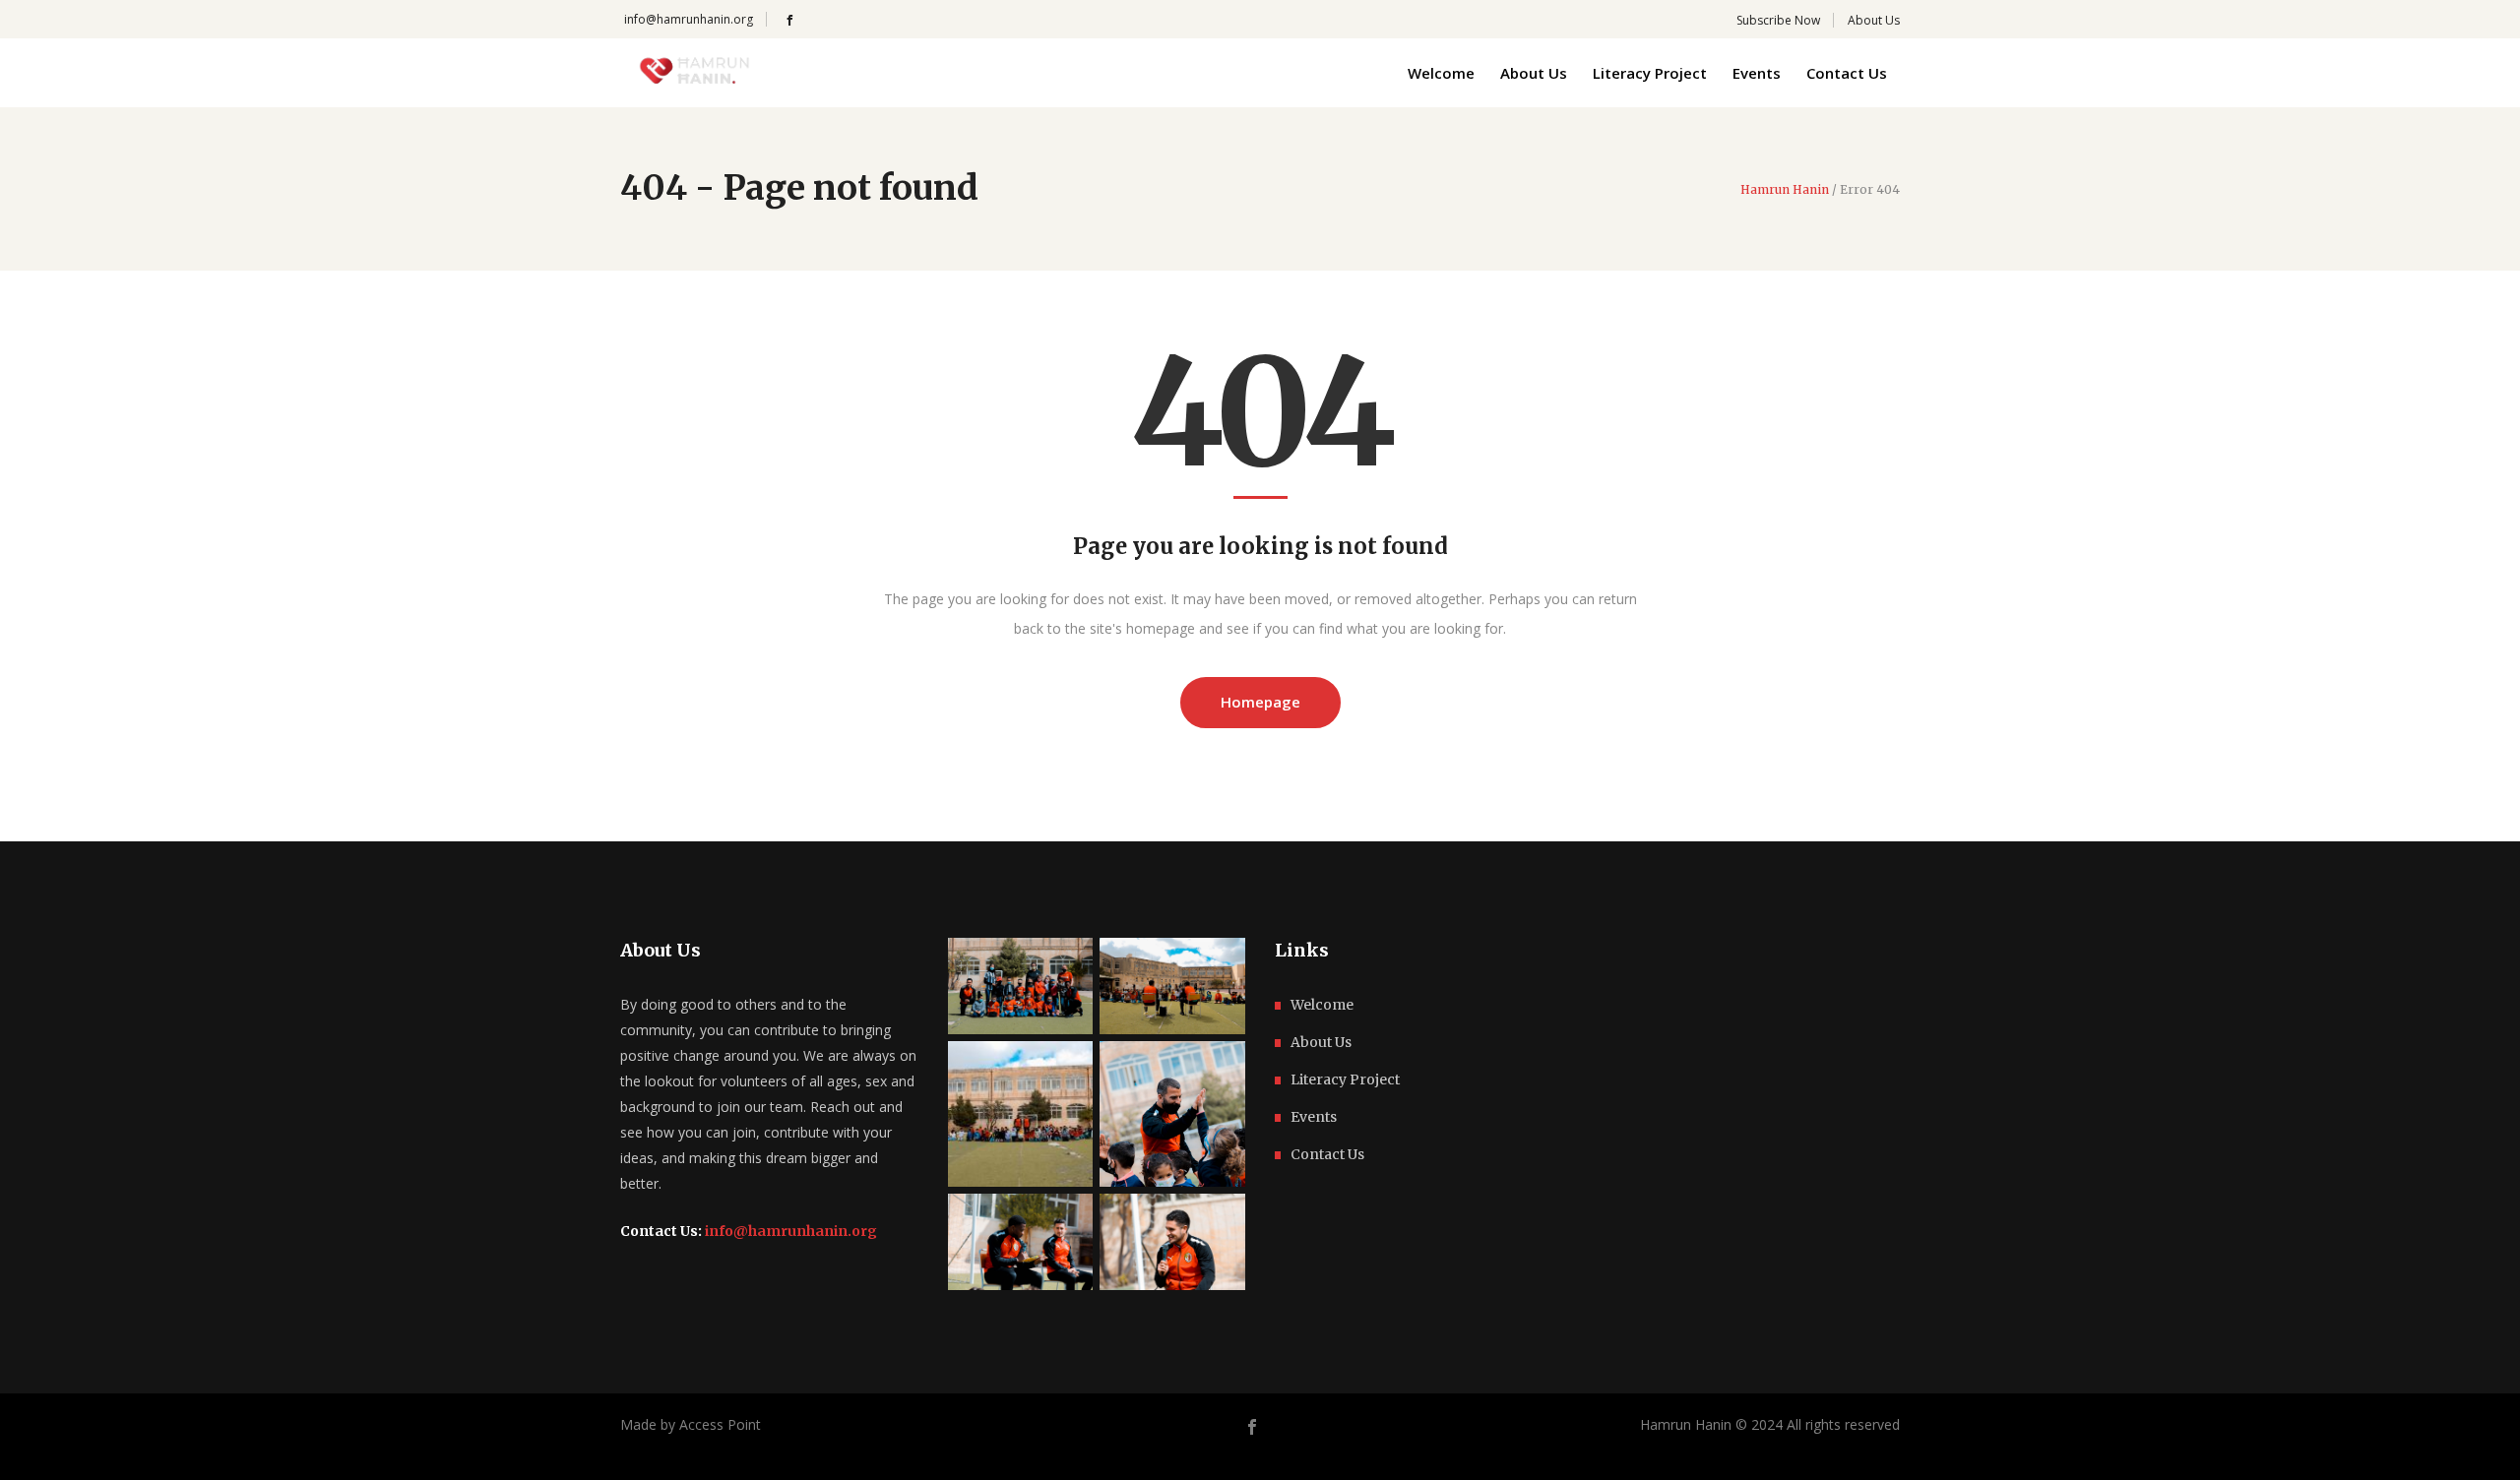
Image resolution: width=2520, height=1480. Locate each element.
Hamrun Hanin (1785, 190)
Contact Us (1327, 1154)
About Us (1321, 1042)
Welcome (1322, 1005)
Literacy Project (1345, 1079)
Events (1314, 1117)
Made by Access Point (691, 1424)
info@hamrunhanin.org (689, 19)
